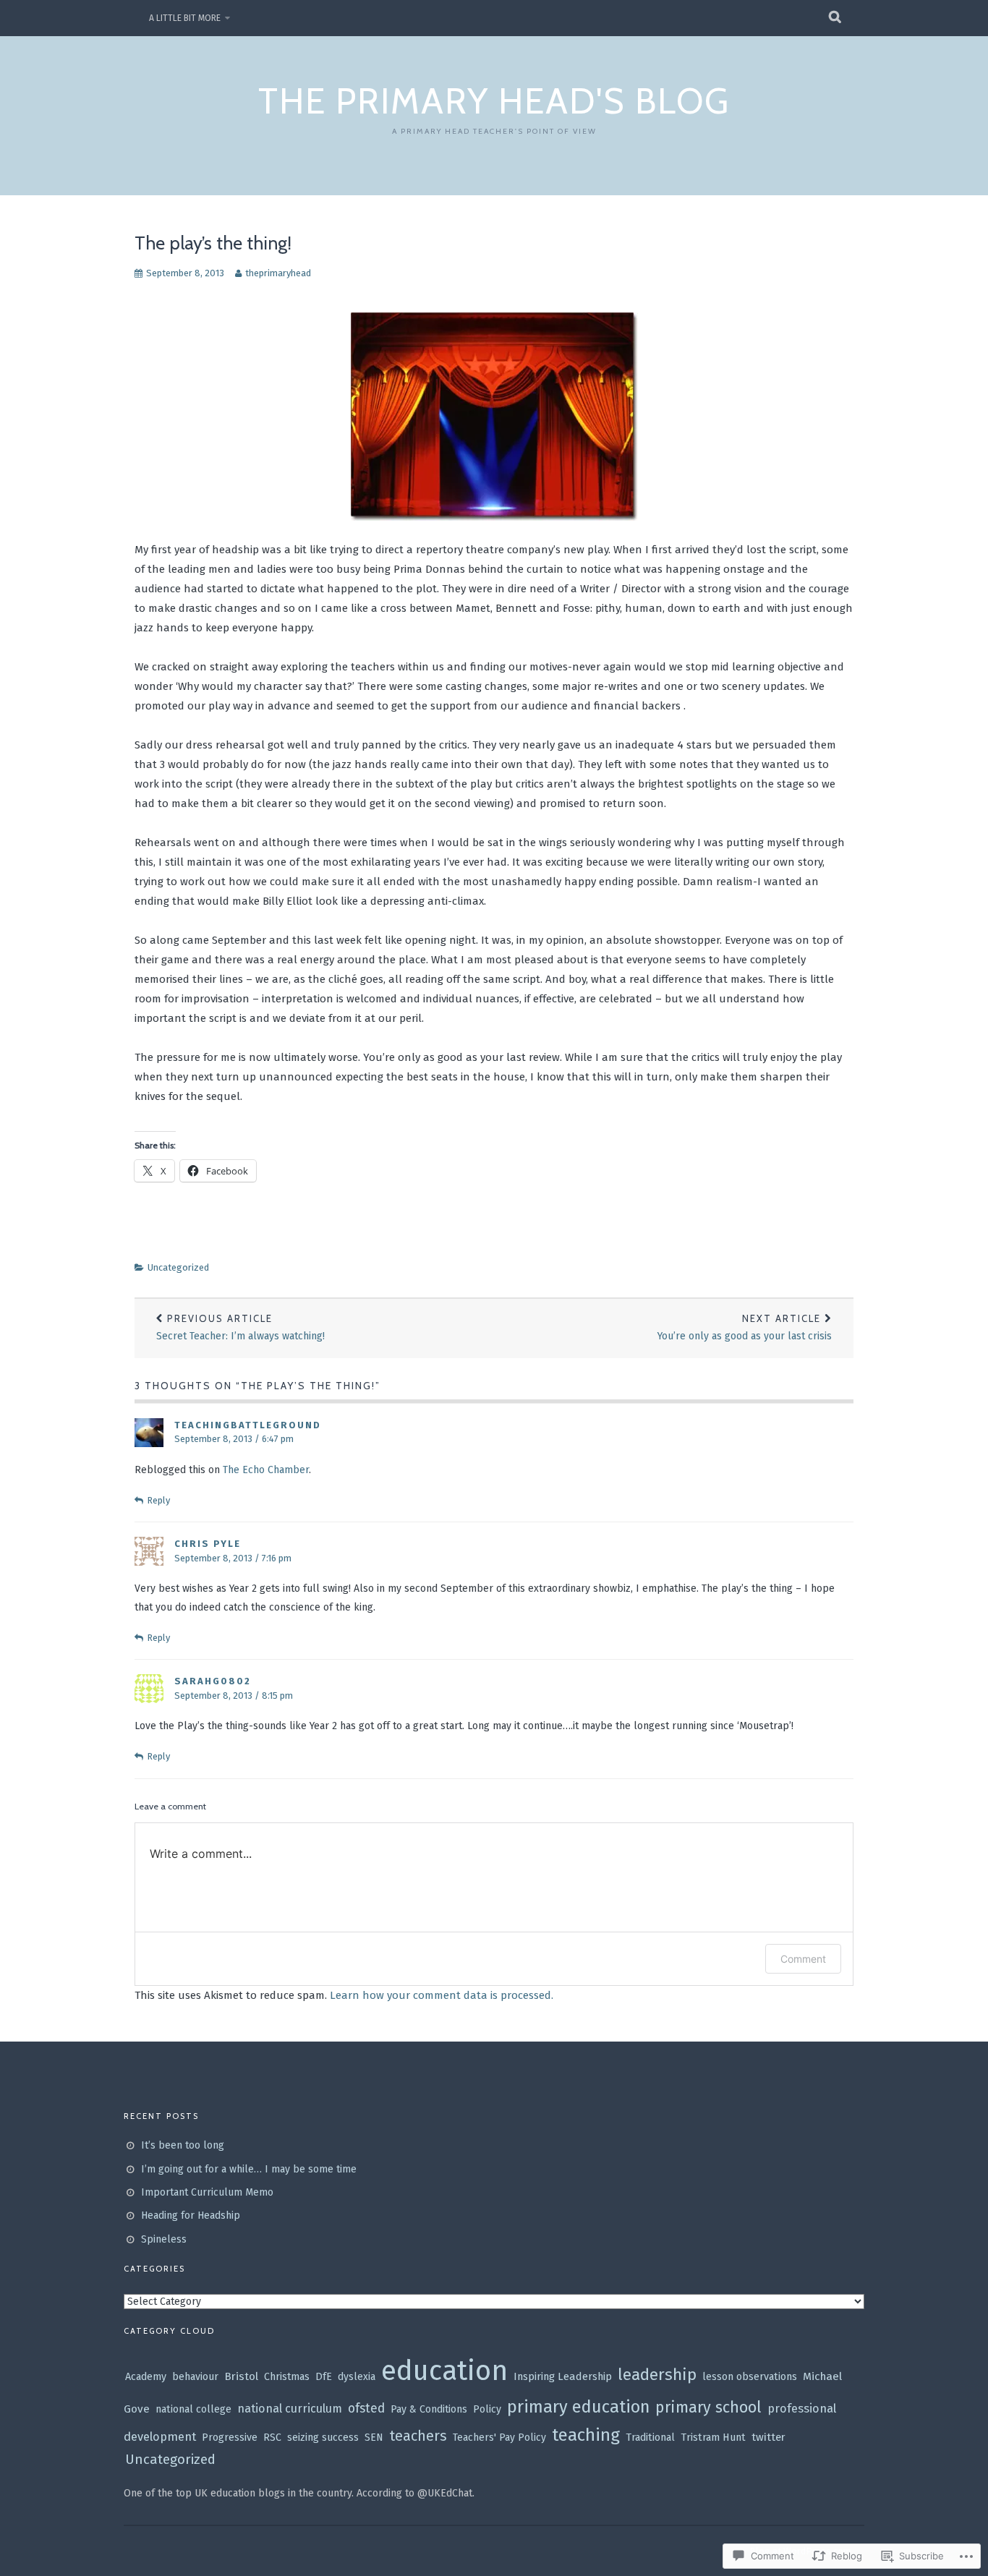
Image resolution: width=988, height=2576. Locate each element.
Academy (146, 2377)
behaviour (195, 2377)
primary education (578, 2407)
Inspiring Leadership (563, 2376)
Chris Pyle (208, 1544)
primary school (708, 2407)
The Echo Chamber (266, 1470)
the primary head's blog (494, 101)
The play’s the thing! (213, 243)
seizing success (323, 2438)
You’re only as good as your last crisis (745, 1327)
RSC (272, 2438)
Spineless (164, 2239)
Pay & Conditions (429, 2409)
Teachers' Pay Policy (499, 2438)
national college (193, 2409)
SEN (374, 2438)
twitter (768, 2437)
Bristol (241, 2376)
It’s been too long (183, 2145)
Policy (487, 2409)
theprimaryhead (278, 273)
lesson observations (750, 2377)
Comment (803, 1959)
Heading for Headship (191, 2215)
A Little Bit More (185, 18)
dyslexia (357, 2377)
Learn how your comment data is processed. (442, 1995)
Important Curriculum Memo (207, 2192)
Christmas (287, 2377)
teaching (586, 2435)
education (444, 2371)
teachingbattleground (248, 1425)
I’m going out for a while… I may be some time (249, 2169)
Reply (158, 1500)
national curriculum (290, 2409)
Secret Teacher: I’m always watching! (240, 1327)
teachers (418, 2436)
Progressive (230, 2438)
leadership (657, 2375)
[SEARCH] (836, 18)
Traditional (650, 2438)
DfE (324, 2377)
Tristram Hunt (713, 2438)
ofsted (366, 2409)
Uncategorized (178, 1267)
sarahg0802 (213, 1681)
